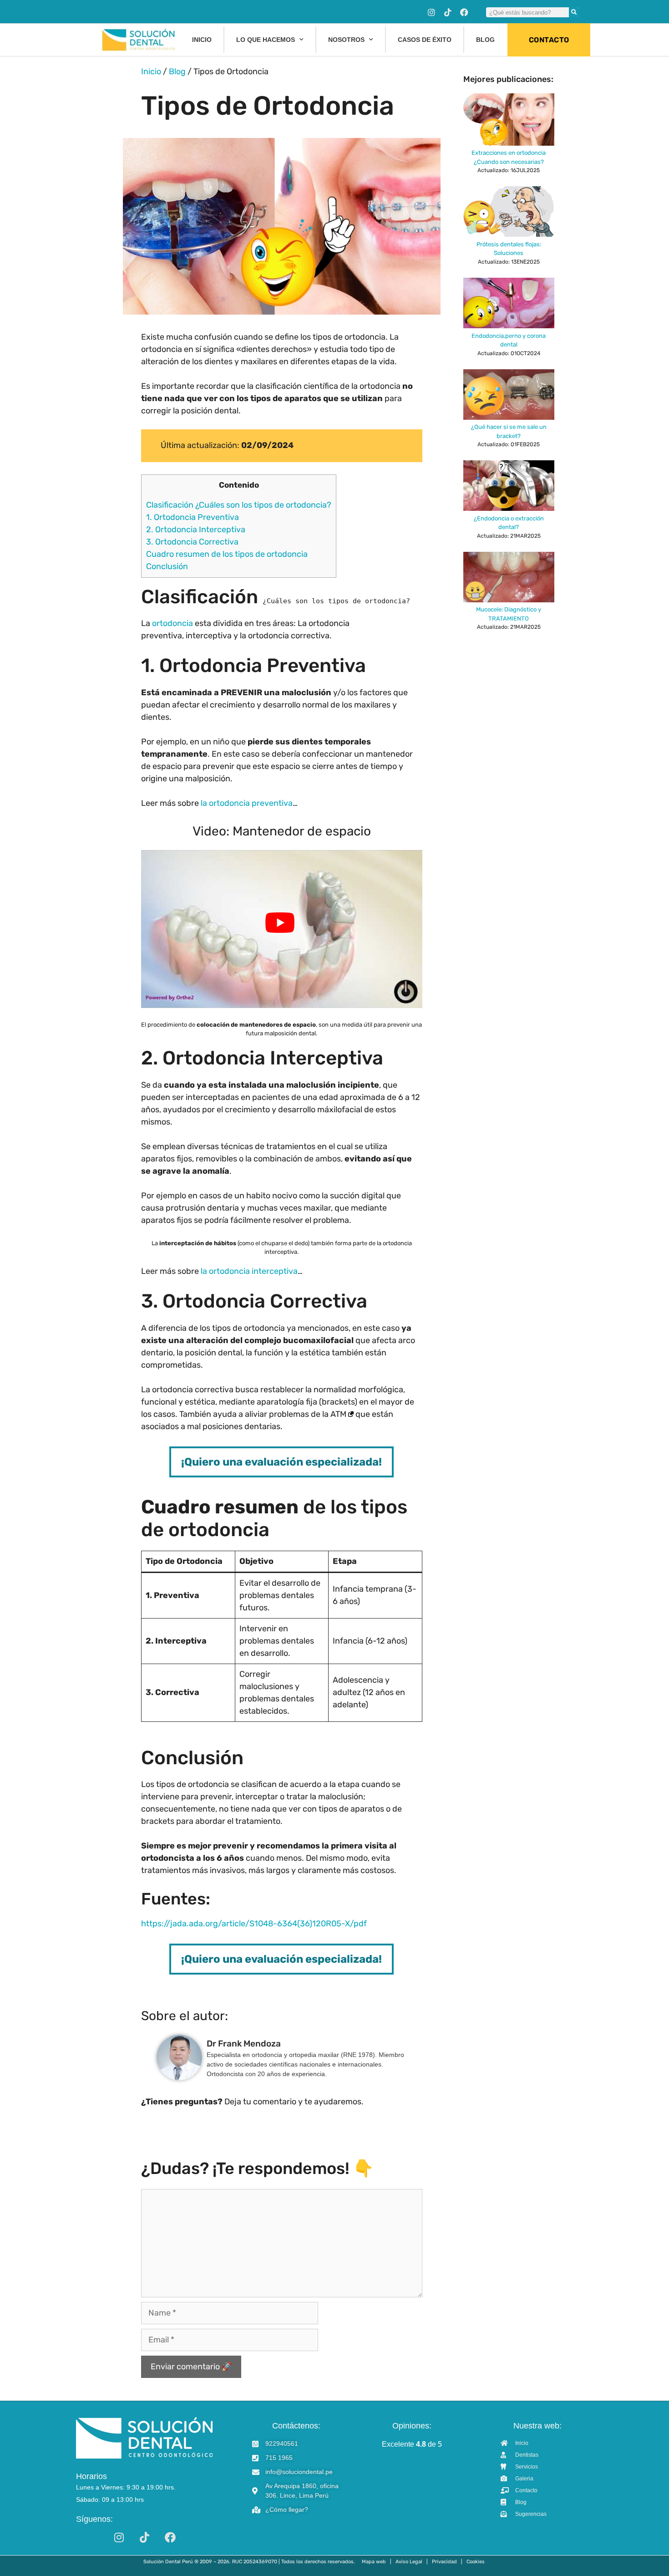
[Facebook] (464, 12)
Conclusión (167, 566)
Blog (485, 40)
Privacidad (444, 2562)
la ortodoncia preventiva (247, 803)
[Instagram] (431, 12)
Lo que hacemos (266, 40)
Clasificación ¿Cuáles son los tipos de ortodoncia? (239, 505)
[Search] (574, 12)
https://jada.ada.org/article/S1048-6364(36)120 (233, 1924)
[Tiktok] (448, 12)
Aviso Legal (409, 2562)
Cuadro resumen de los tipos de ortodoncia (227, 554)
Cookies (476, 2562)
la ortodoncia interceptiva (248, 1271)
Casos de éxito (425, 40)
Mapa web (374, 2562)
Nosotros (346, 40)
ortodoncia (172, 623)
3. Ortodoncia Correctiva (192, 542)
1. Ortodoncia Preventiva (193, 517)
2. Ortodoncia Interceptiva (196, 529)
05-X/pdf (349, 1924)
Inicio (202, 40)
